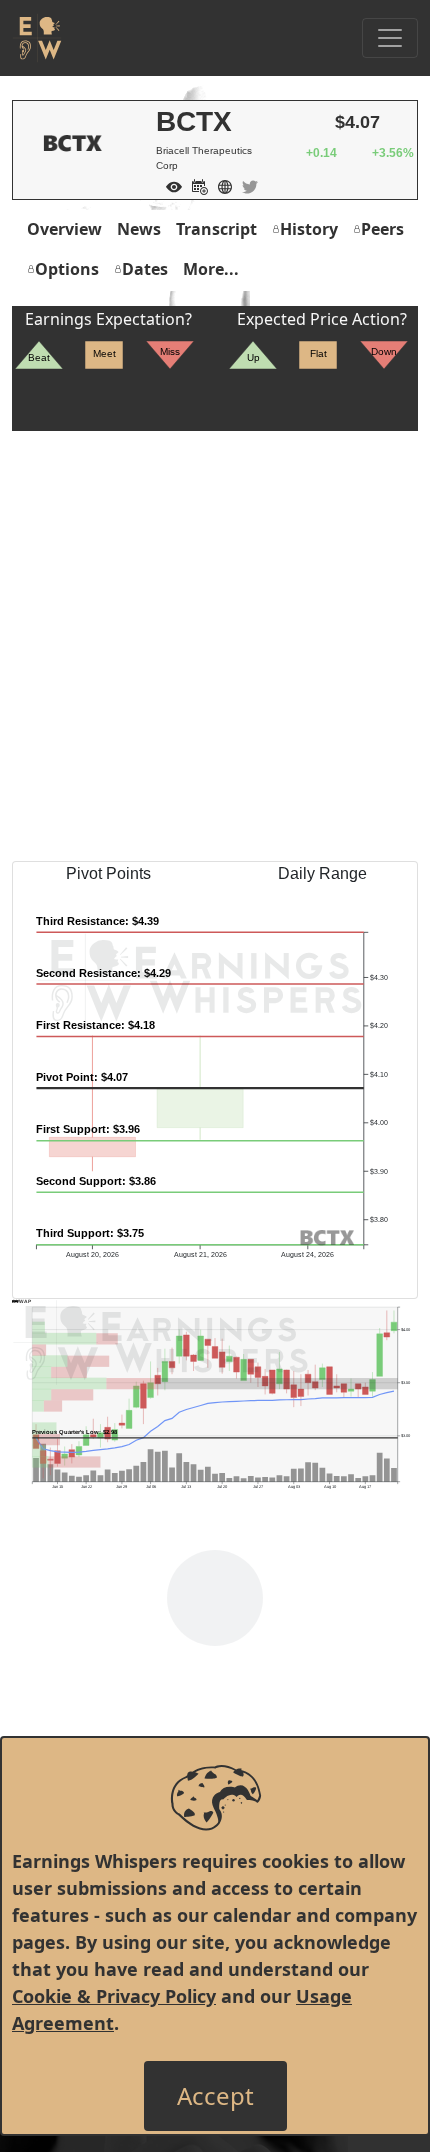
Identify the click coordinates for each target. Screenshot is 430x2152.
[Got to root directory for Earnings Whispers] (37, 38)
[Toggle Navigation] (390, 38)
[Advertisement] (215, 646)
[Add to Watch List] (169, 185)
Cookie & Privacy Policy (114, 1996)
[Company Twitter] (245, 185)
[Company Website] (220, 185)
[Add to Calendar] (195, 185)
